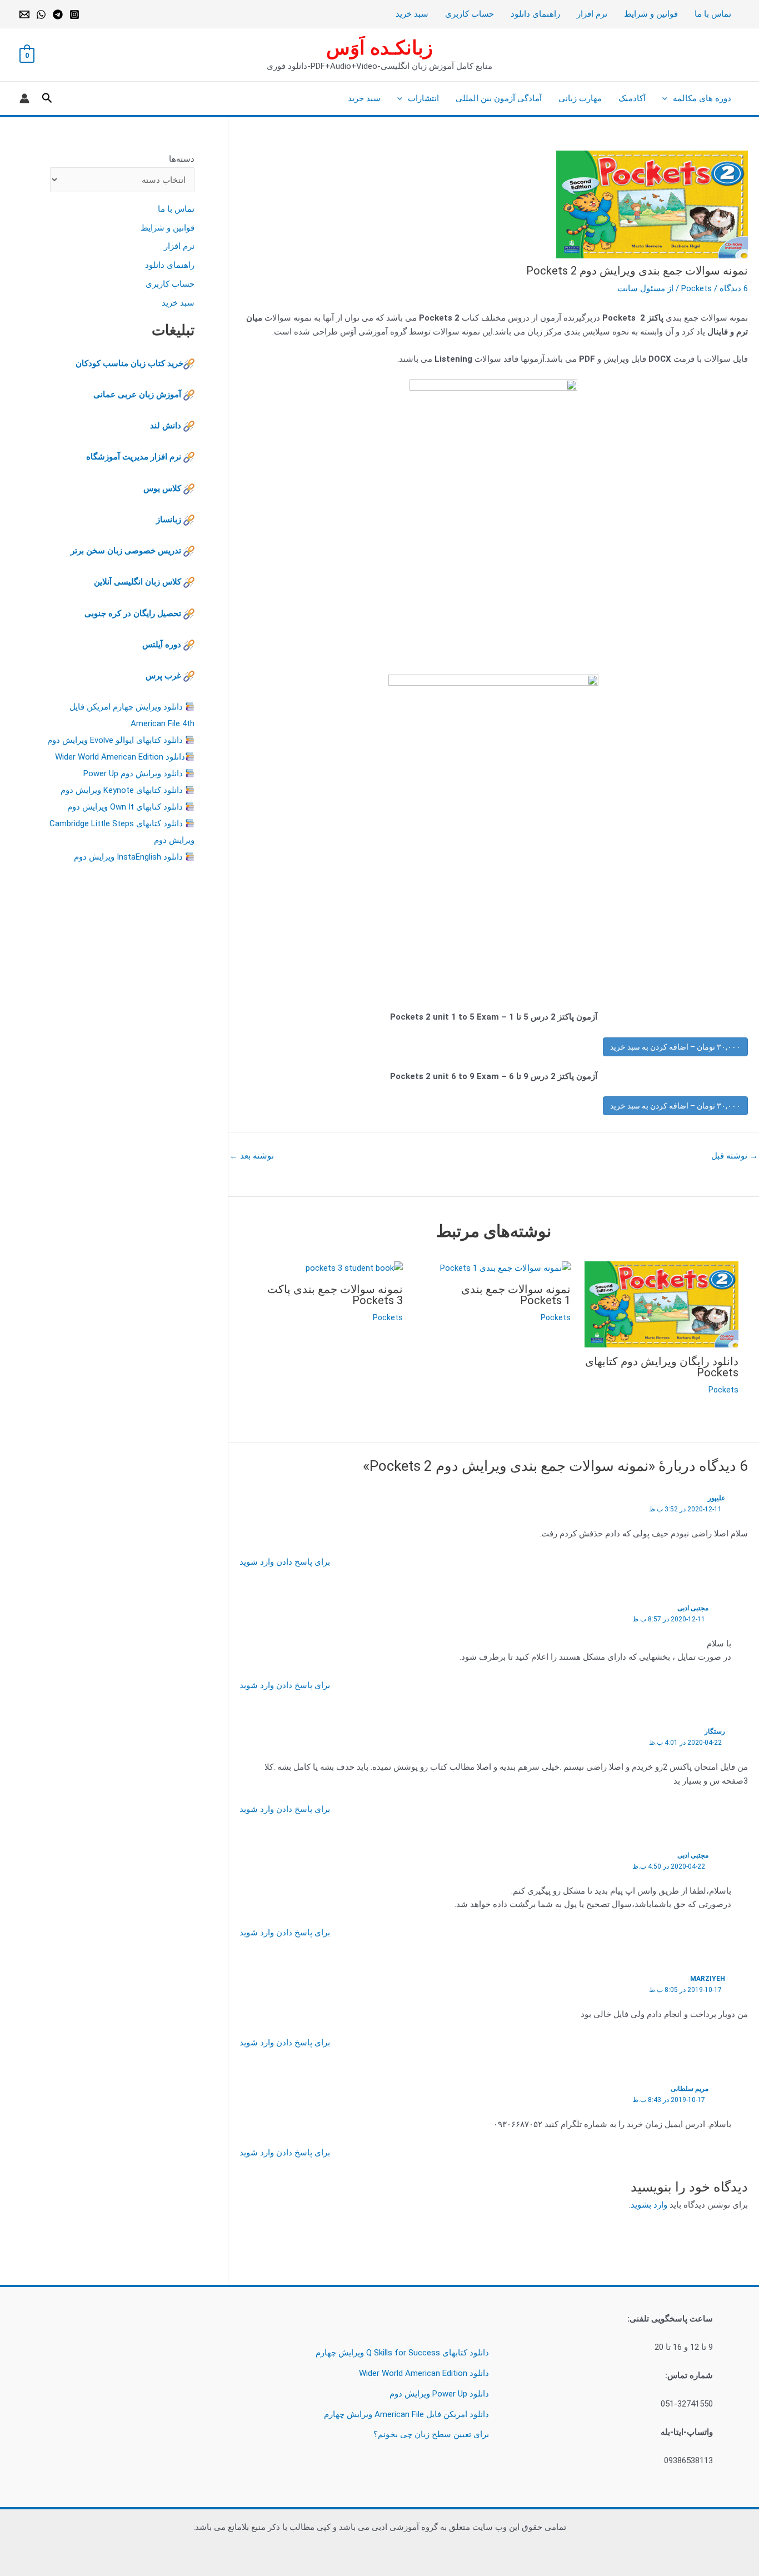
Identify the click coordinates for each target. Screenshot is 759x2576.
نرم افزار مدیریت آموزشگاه (134, 457)
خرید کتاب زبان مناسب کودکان (129, 363)
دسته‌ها (182, 159)
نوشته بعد (252, 1156)
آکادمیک (632, 98)
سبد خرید (412, 14)
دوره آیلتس (162, 645)
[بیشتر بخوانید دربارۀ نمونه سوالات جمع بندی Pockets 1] (505, 1268)
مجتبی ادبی (693, 1608)
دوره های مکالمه (702, 98)
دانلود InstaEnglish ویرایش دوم (128, 857)
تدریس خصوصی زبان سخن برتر (126, 551)
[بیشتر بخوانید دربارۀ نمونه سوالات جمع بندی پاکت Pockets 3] (354, 1268)
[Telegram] (58, 14)
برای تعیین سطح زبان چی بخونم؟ (431, 2434)
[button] (668, 98)
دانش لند (166, 426)
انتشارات (423, 98)
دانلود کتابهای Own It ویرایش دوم (125, 807)
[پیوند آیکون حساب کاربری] (24, 98)
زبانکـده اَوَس (379, 48)
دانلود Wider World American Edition (120, 757)
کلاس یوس (163, 488)
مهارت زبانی (580, 98)
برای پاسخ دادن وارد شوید (285, 1562)
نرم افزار (592, 14)
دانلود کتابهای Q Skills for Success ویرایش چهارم (402, 2353)
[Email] (24, 14)
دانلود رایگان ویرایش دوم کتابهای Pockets (662, 1367)
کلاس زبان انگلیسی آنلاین (138, 582)
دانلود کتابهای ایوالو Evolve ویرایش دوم (115, 740)
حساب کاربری (470, 14)
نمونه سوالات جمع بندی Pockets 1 (516, 1295)
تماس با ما (713, 14)
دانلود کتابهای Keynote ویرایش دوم (122, 790)
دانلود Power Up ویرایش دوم (439, 2394)
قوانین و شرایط (651, 14)
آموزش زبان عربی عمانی (137, 395)
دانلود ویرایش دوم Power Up (133, 773)
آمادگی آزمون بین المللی (499, 98)
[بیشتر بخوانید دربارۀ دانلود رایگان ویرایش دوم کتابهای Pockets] (661, 1304)
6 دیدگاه (734, 288)
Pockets (696, 288)
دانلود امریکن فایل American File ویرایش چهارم (406, 2414)
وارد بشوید (649, 2205)
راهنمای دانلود (535, 14)
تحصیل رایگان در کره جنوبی (133, 613)
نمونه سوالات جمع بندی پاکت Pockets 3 (335, 1295)
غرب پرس (163, 676)
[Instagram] (74, 14)
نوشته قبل (735, 1156)
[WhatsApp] (41, 14)
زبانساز (169, 520)
